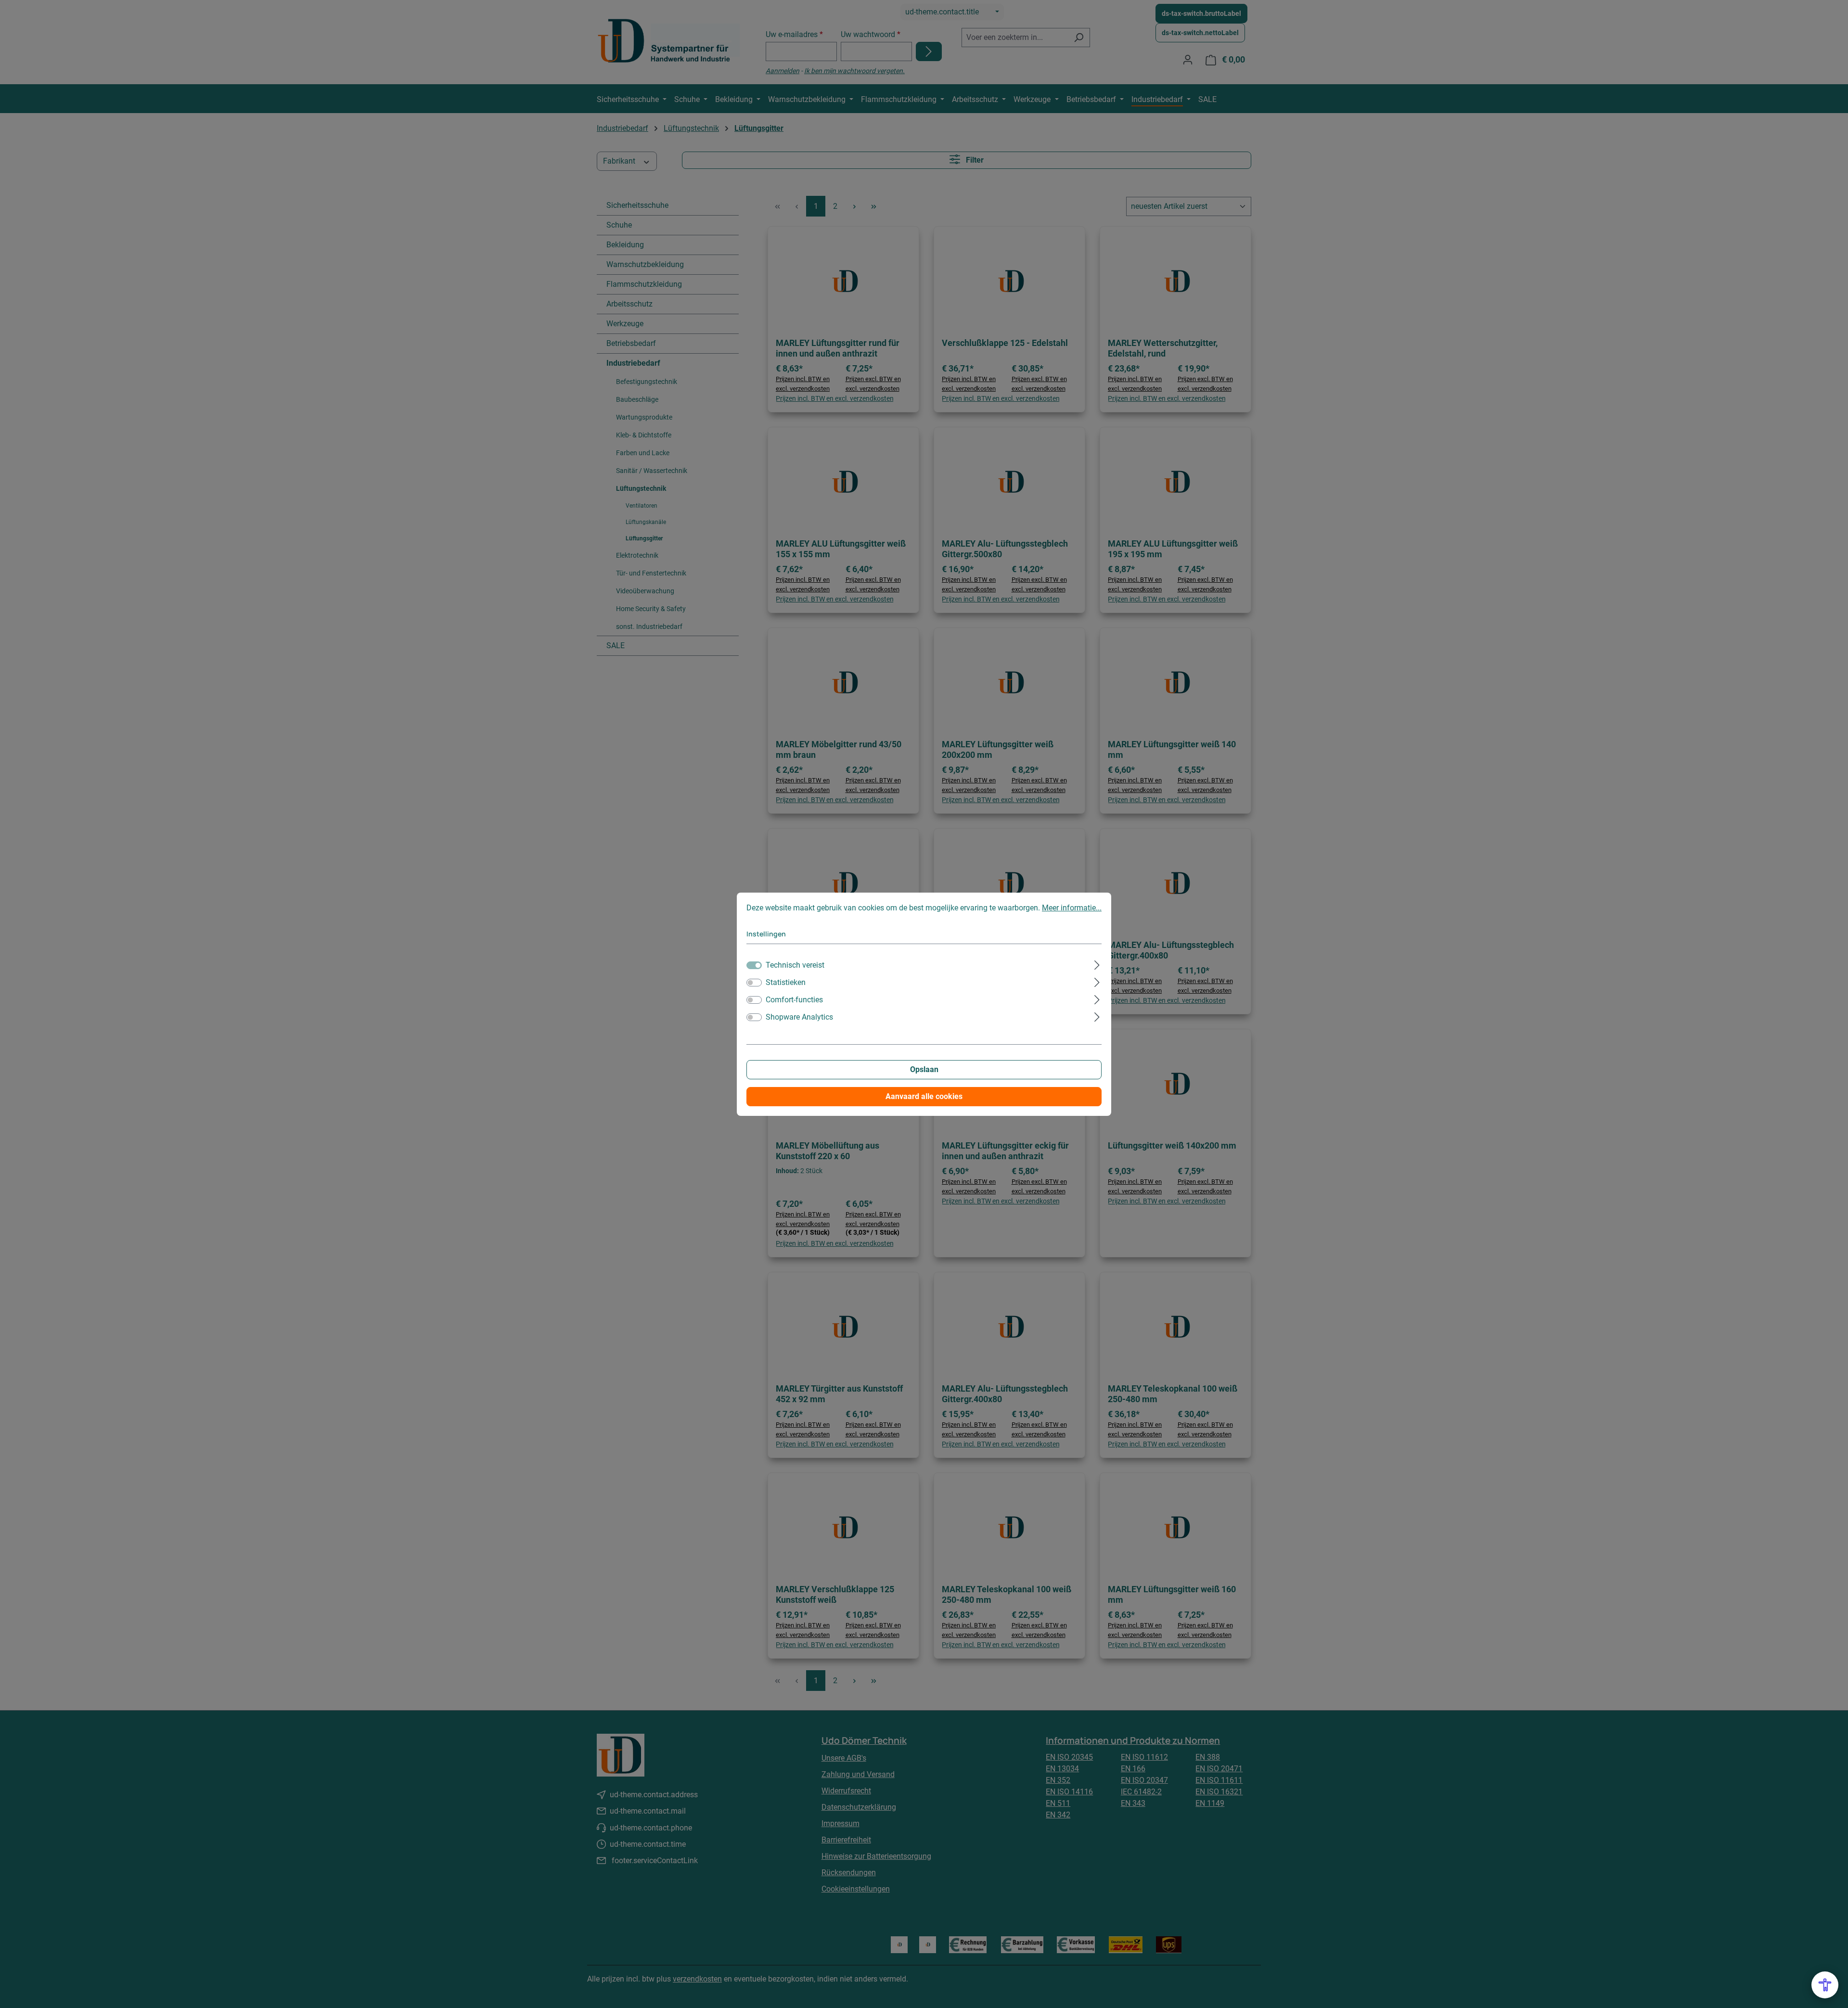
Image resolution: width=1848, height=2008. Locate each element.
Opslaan (924, 1069)
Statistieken (786, 982)
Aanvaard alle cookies (924, 1096)
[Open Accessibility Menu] (1825, 1985)
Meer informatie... (1072, 908)
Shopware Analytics (799, 1017)
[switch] (754, 983)
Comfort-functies (794, 1000)
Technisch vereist (795, 965)
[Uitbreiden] (1097, 964)
